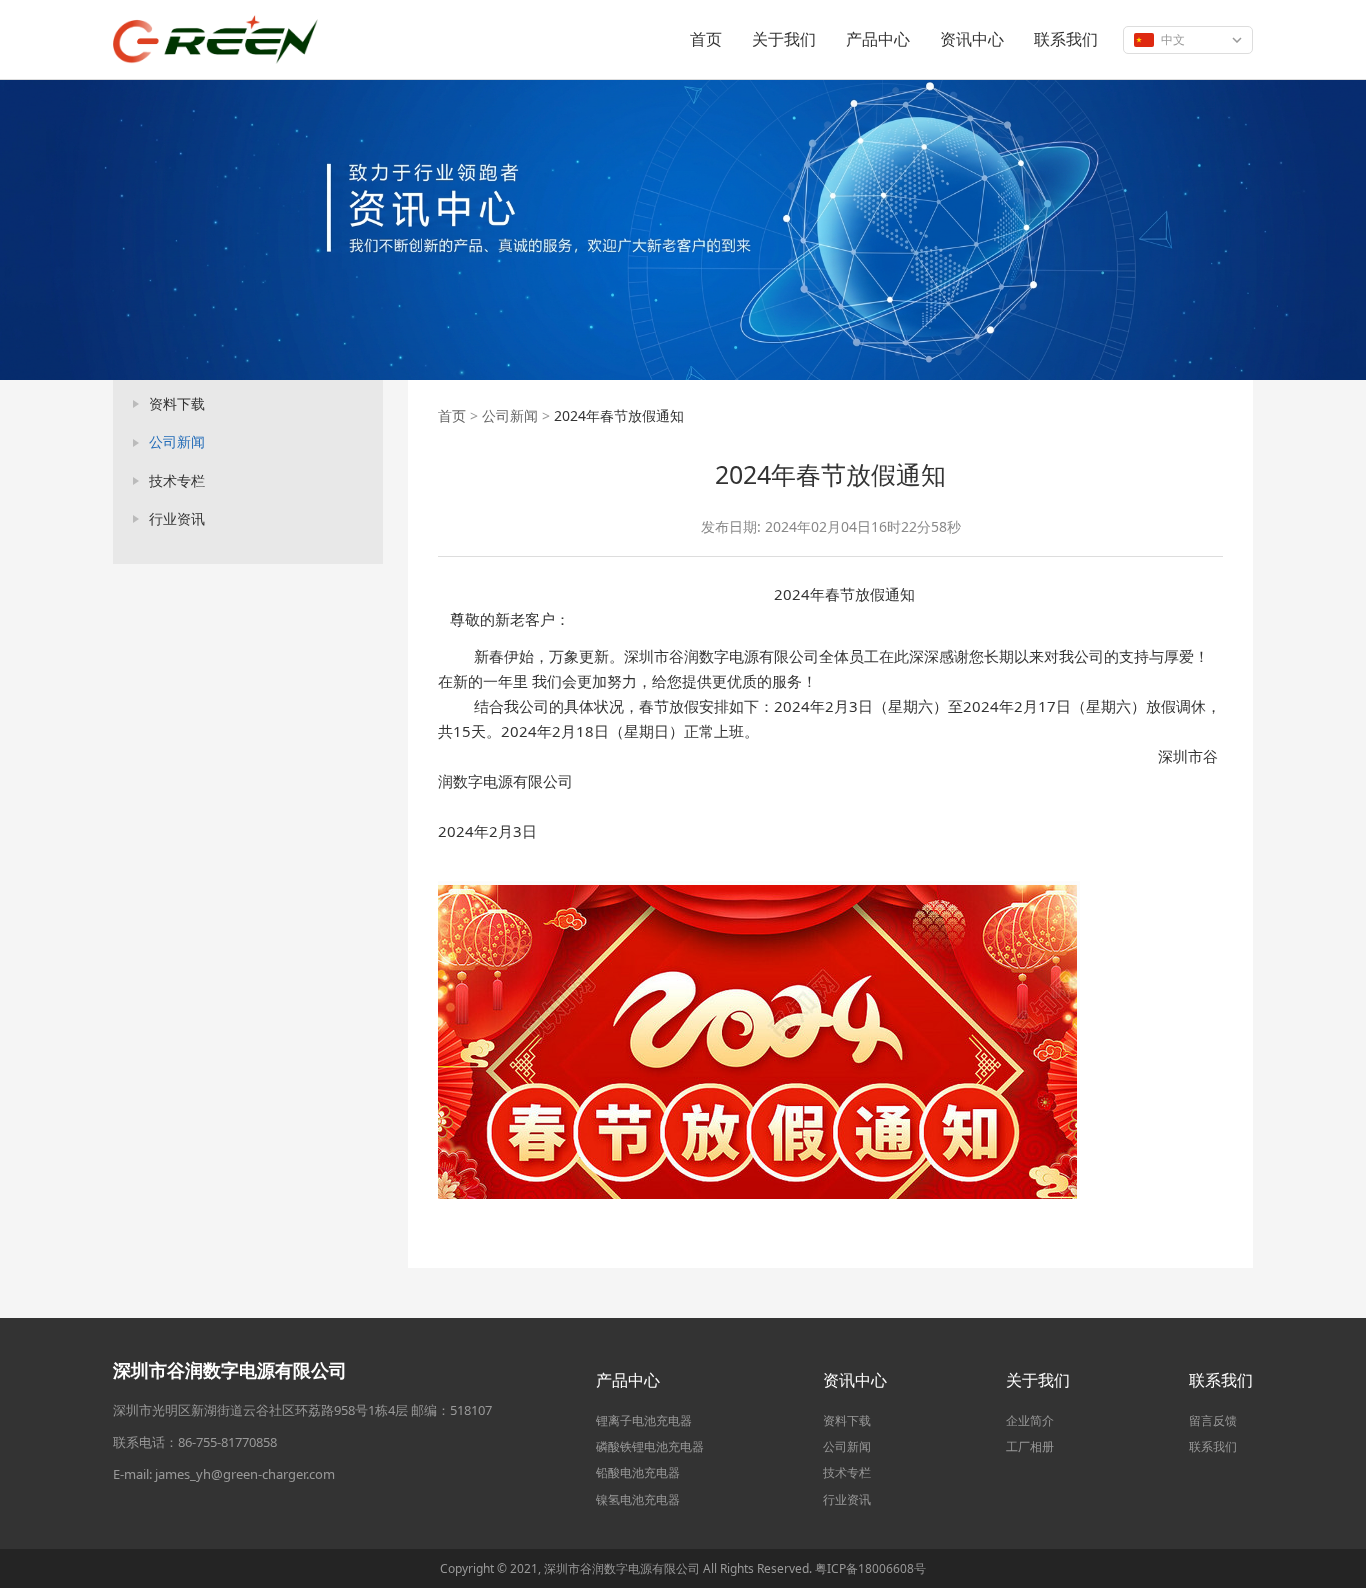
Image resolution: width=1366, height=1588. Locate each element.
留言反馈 (1213, 1420)
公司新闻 (177, 441)
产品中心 (878, 39)
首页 (706, 39)
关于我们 (784, 39)
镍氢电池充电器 (638, 1499)
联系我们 (1066, 39)
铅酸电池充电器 (638, 1472)
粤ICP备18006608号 (870, 1568)
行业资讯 (177, 518)
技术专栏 (177, 480)
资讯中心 (972, 39)
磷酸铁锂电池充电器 (650, 1446)
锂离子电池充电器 (644, 1420)
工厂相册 (1030, 1446)
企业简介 (1030, 1420)
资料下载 (177, 403)
